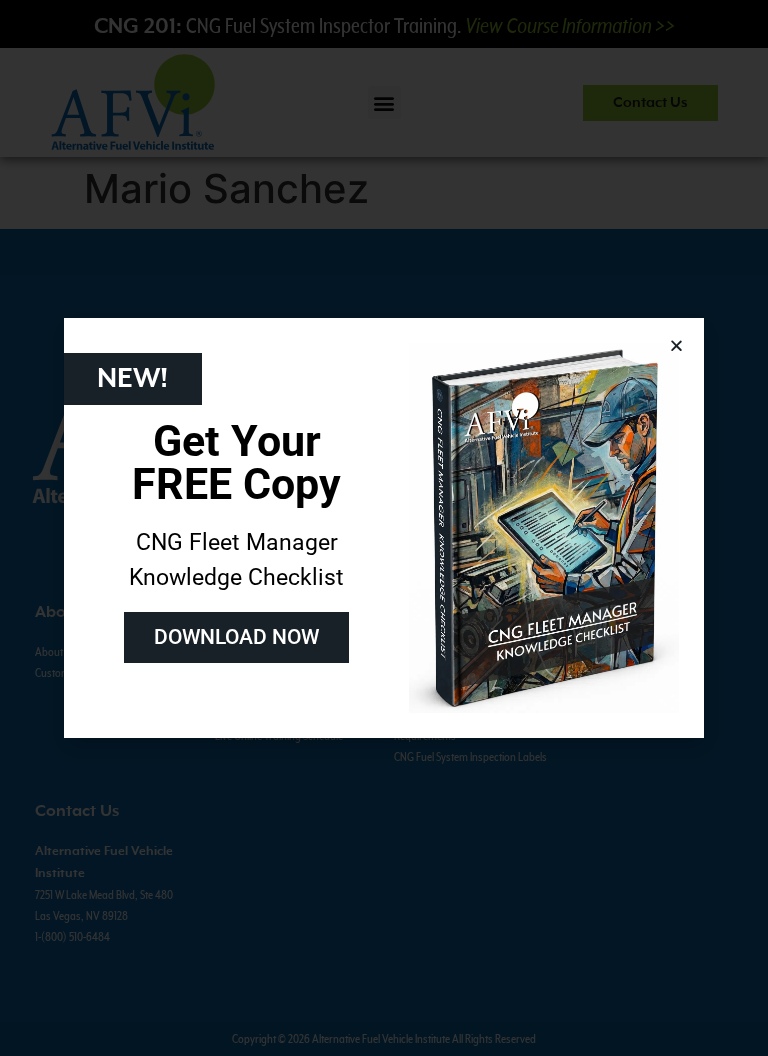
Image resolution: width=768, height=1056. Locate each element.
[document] (384, 528)
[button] (676, 345)
